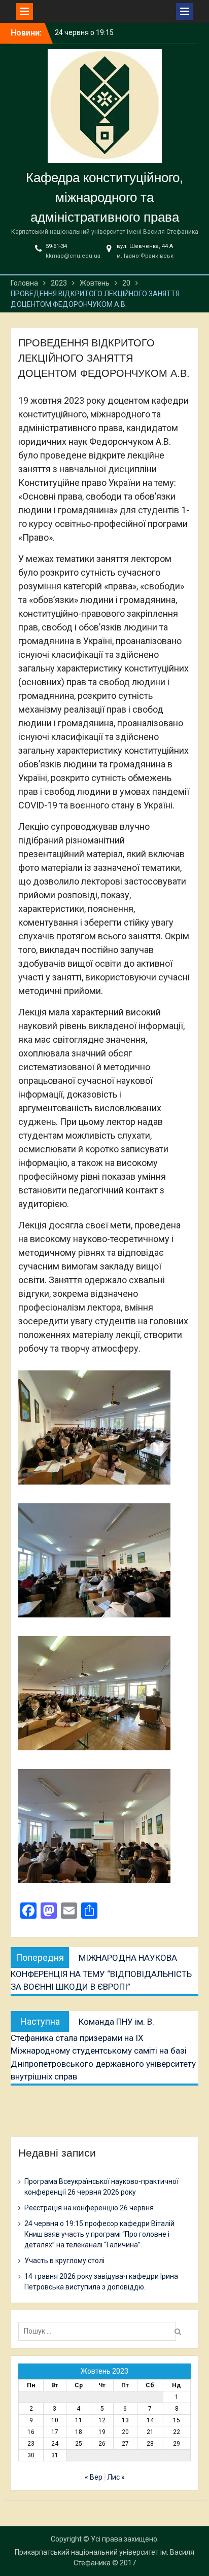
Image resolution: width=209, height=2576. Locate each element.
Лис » (116, 2477)
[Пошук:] (100, 2331)
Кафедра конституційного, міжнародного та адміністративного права (104, 197)
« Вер (94, 2477)
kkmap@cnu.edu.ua (73, 256)
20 (125, 2432)
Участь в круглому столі (64, 2261)
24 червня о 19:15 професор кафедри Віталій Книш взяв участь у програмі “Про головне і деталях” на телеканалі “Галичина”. (99, 2234)
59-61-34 (56, 246)
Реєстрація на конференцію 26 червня (89, 2208)
